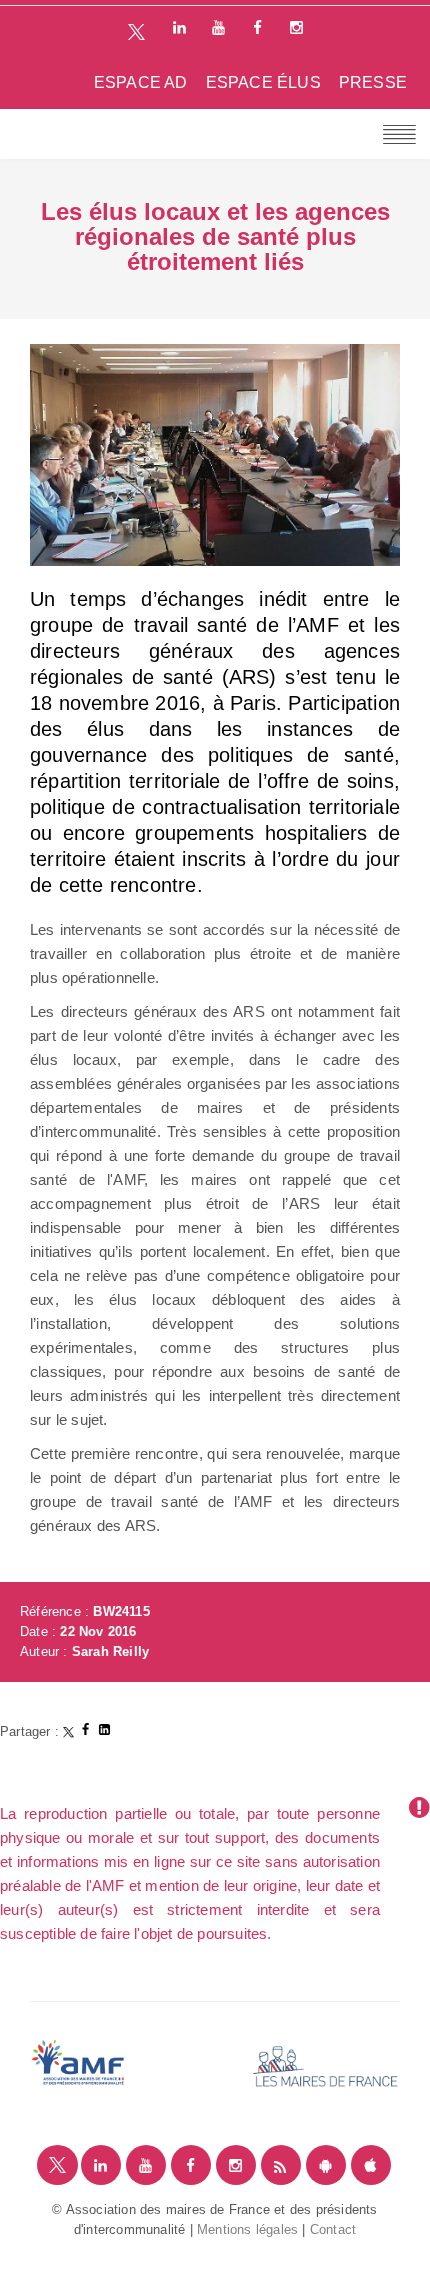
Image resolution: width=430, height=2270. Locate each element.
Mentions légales (247, 2229)
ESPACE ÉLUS (263, 82)
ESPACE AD (141, 82)
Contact (333, 2229)
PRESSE (373, 82)
